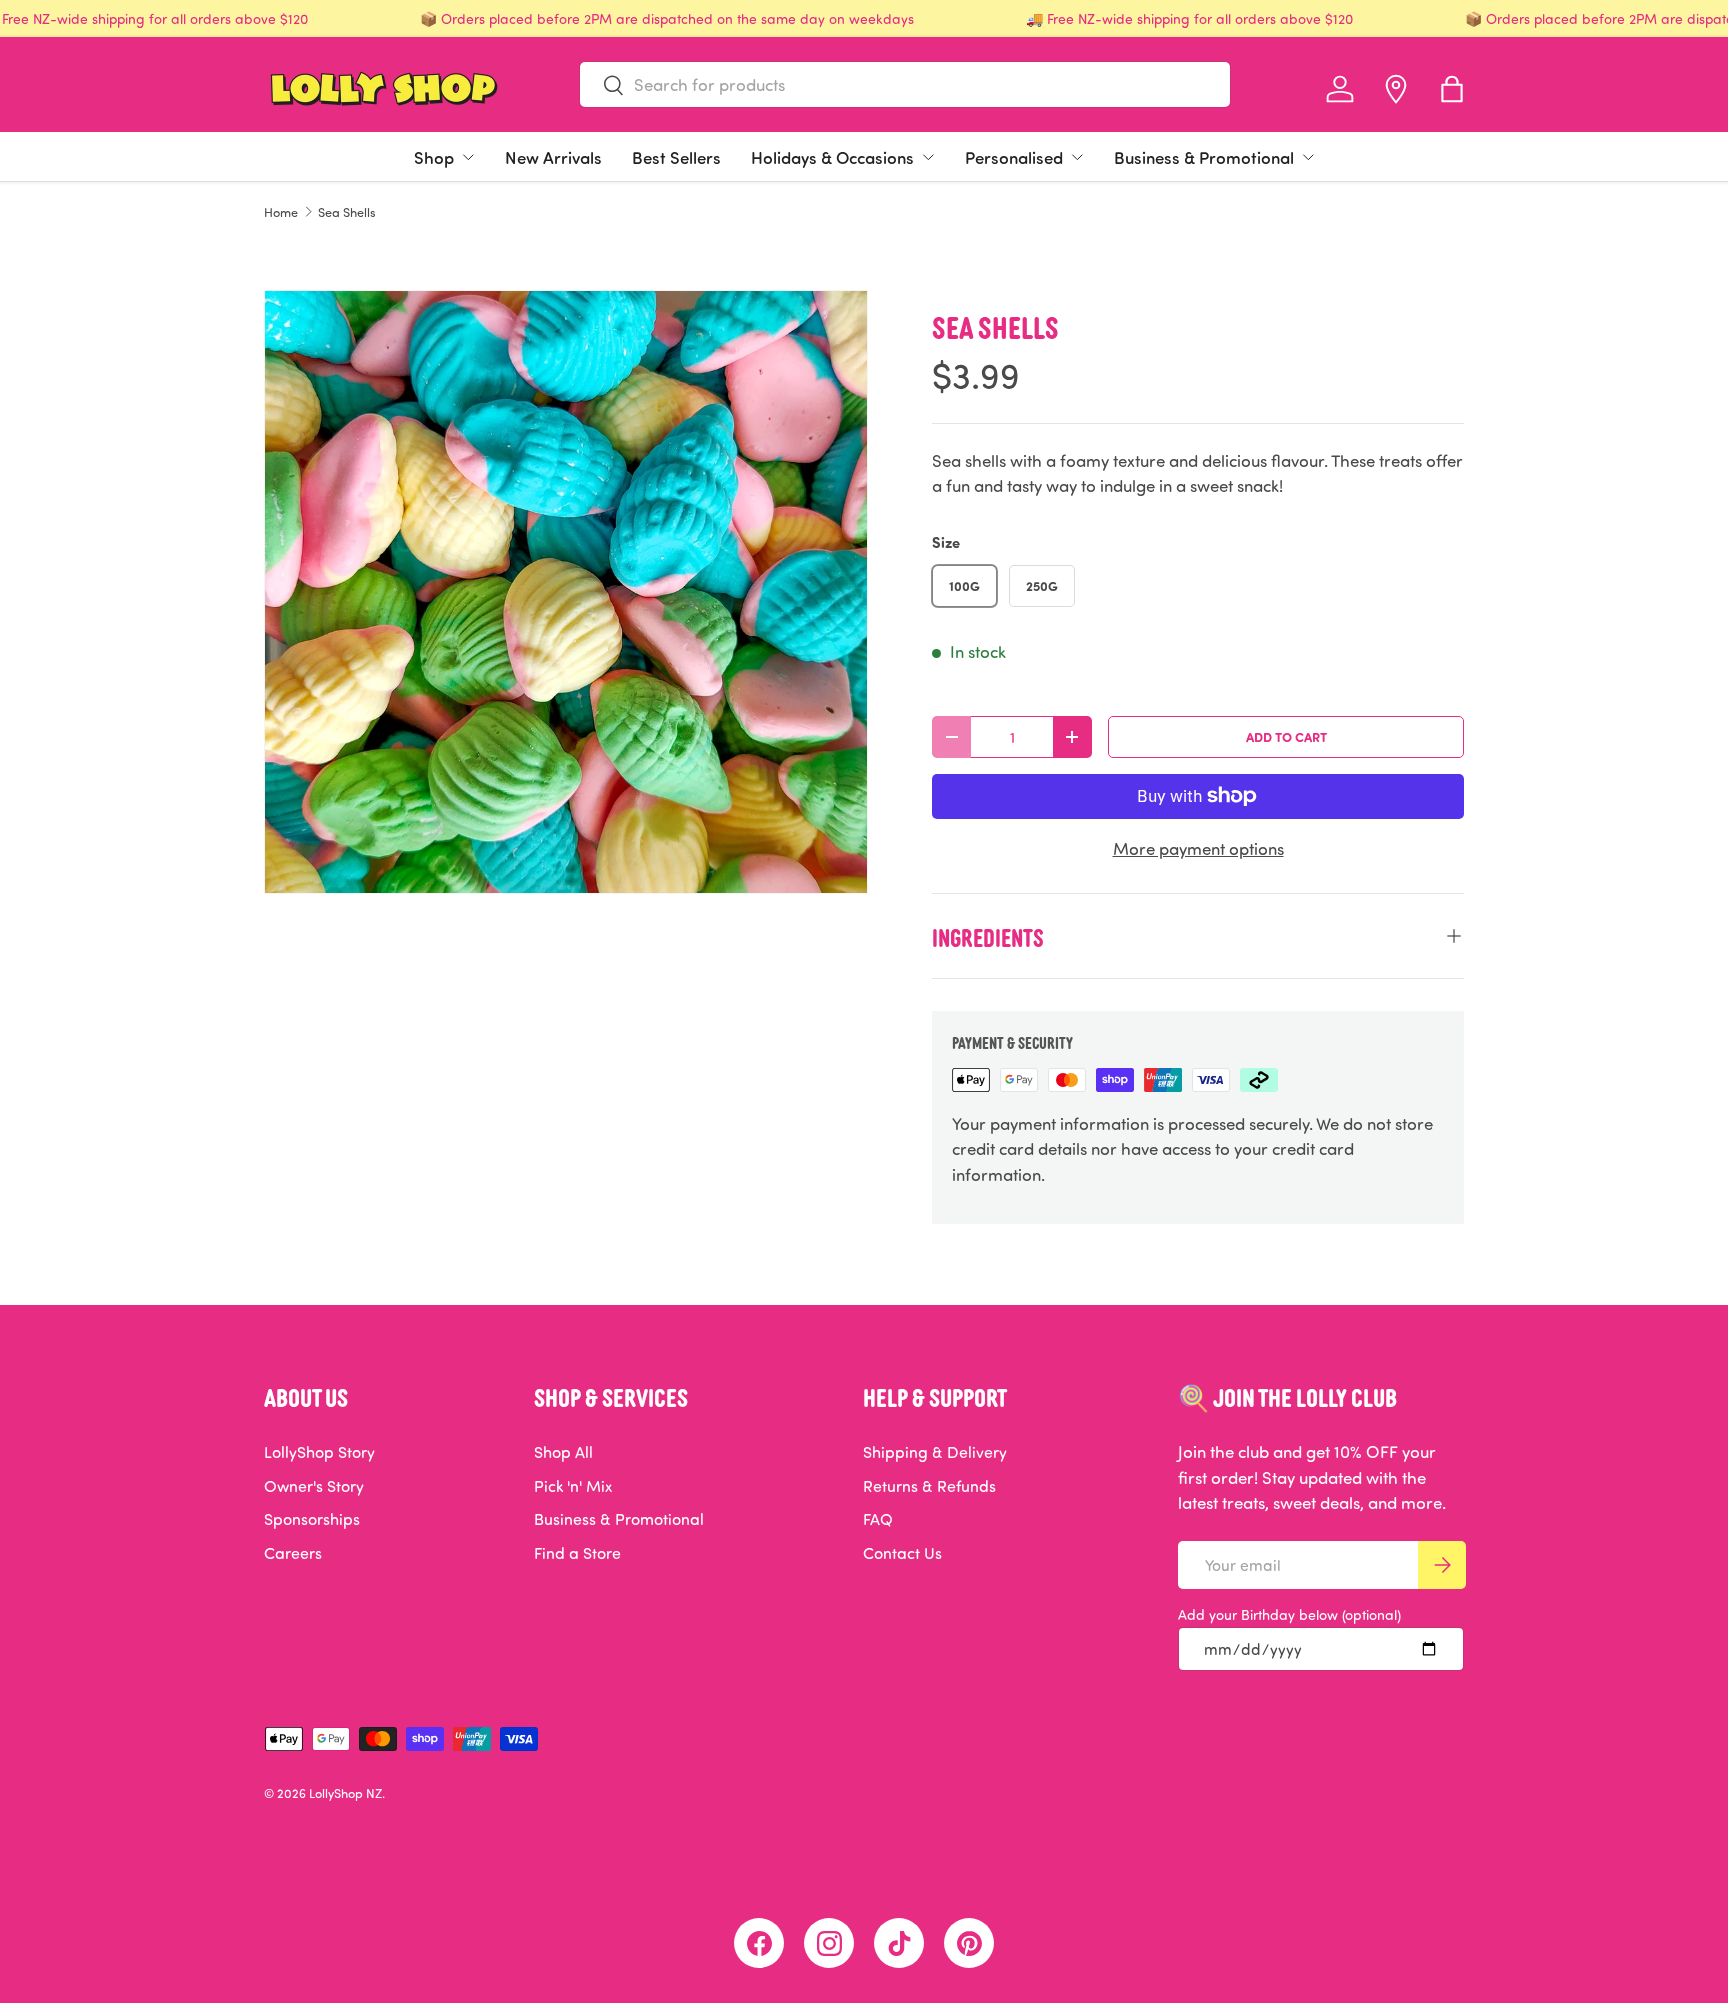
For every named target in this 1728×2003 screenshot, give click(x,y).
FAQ (878, 1519)
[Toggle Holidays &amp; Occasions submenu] (928, 157)
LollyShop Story (319, 1452)
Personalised (1014, 157)
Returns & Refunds (929, 1486)
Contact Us (902, 1553)
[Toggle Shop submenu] (468, 157)
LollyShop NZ (345, 1793)
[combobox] (905, 84)
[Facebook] (759, 1943)
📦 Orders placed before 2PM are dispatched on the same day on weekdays (667, 18)
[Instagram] (829, 1943)
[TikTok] (899, 1943)
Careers (293, 1553)
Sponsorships (312, 1519)
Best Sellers (676, 157)
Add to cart (1286, 736)
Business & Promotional (1204, 157)
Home (281, 212)
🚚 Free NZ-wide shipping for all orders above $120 (1189, 18)
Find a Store (577, 1553)
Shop (434, 157)
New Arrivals (553, 157)
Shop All (563, 1452)
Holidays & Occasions (832, 157)
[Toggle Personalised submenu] (1077, 157)
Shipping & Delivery (935, 1452)
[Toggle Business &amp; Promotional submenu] (1308, 157)
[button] (1452, 89)
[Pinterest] (969, 1943)
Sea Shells (347, 212)
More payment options (1198, 848)
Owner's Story (314, 1486)
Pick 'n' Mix (573, 1486)
